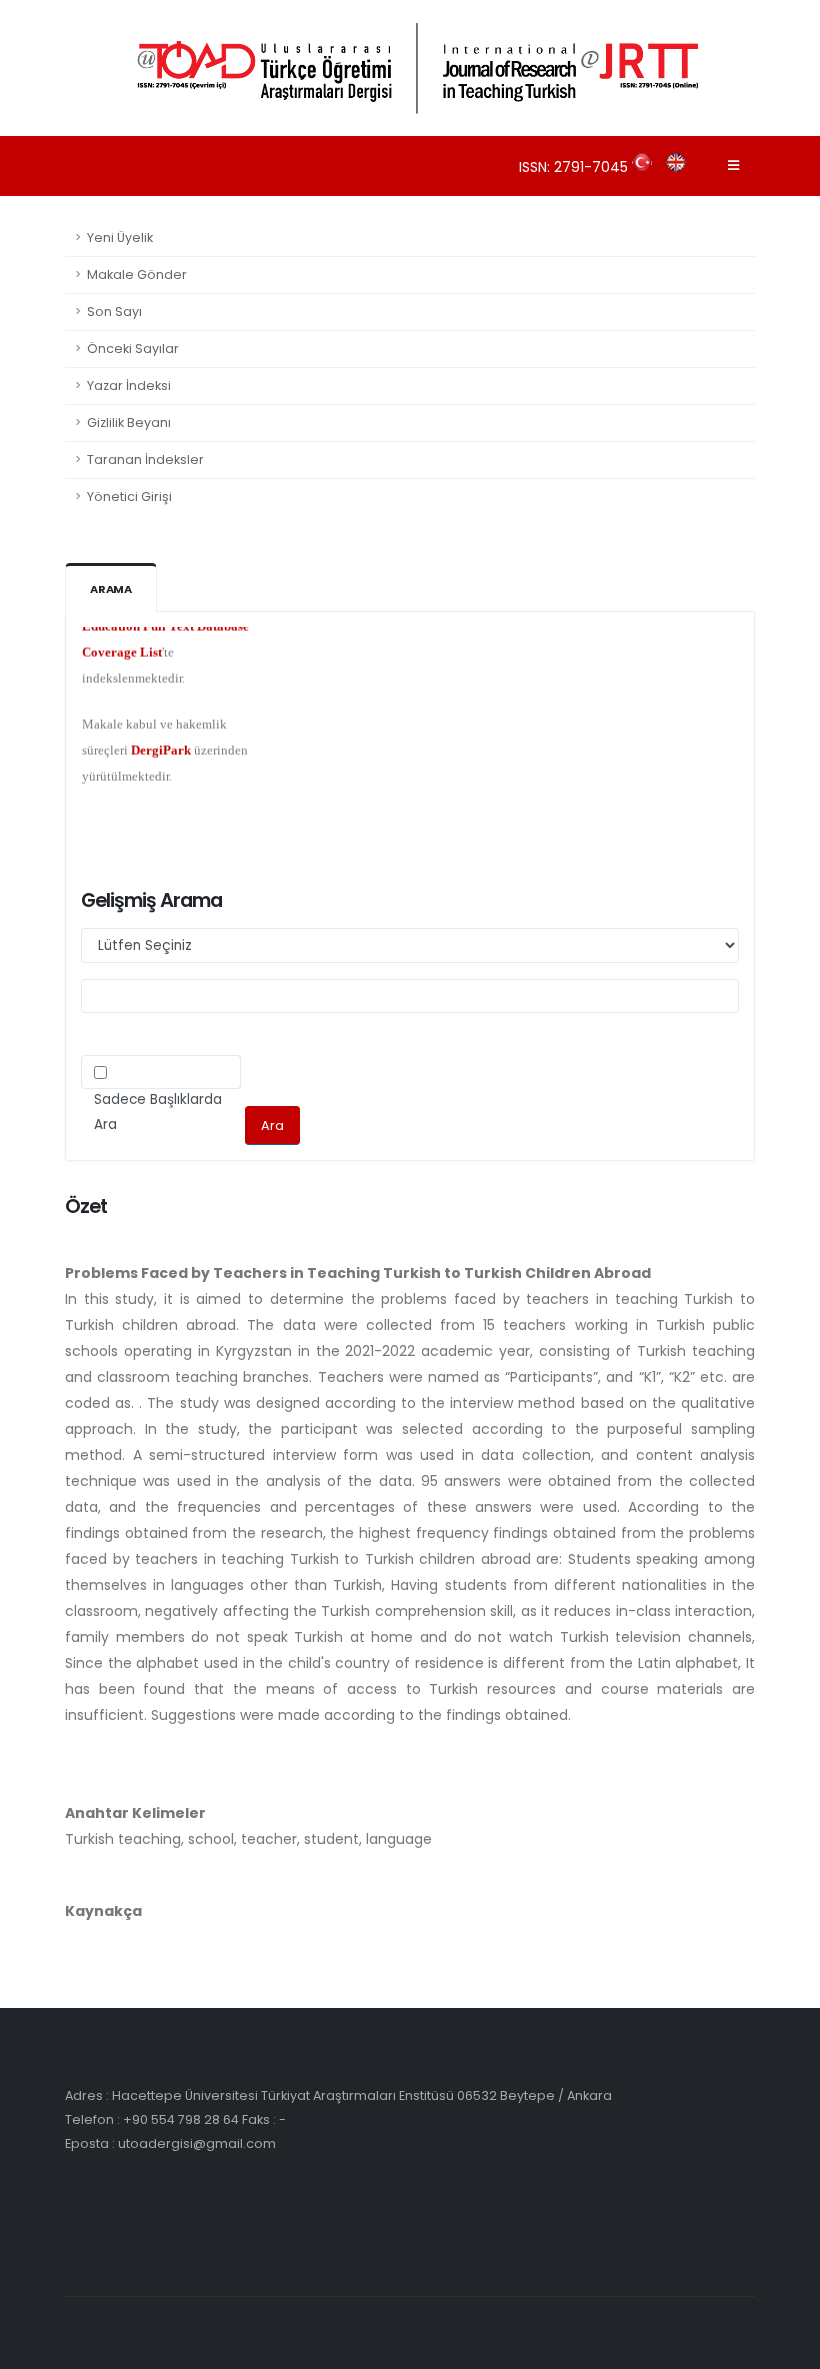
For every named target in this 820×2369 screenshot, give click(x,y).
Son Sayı (114, 311)
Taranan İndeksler (145, 459)
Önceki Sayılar (133, 348)
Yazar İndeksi (129, 385)
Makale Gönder (137, 274)
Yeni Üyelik (120, 237)
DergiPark (161, 737)
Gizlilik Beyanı (129, 422)
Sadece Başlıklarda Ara (158, 1112)
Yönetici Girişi (129, 496)
